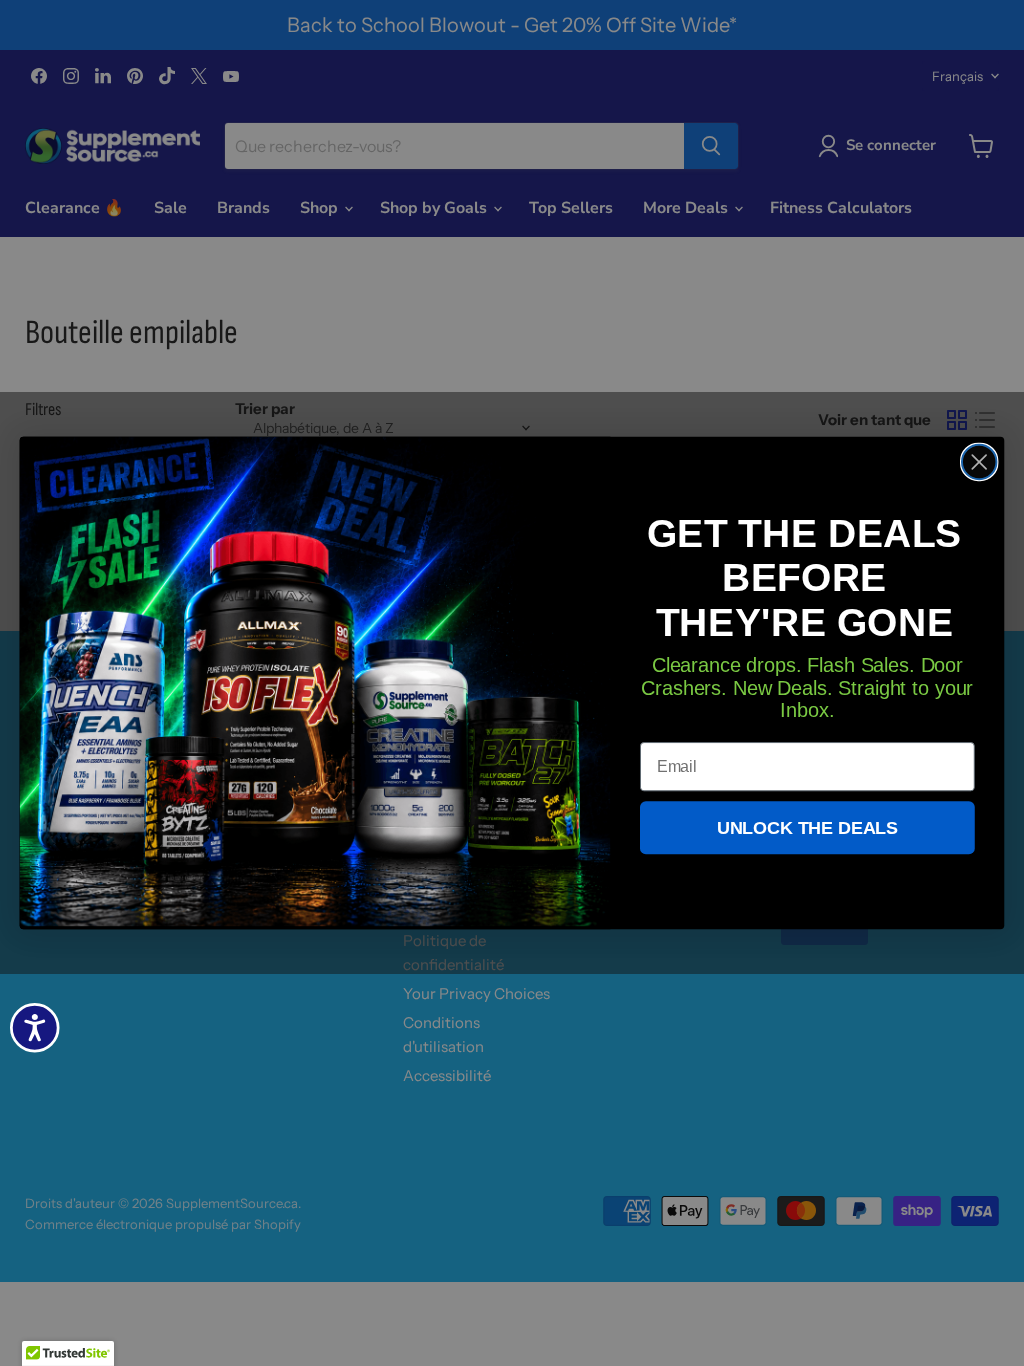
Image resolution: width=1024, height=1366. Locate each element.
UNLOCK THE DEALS (807, 828)
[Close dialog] (979, 462)
